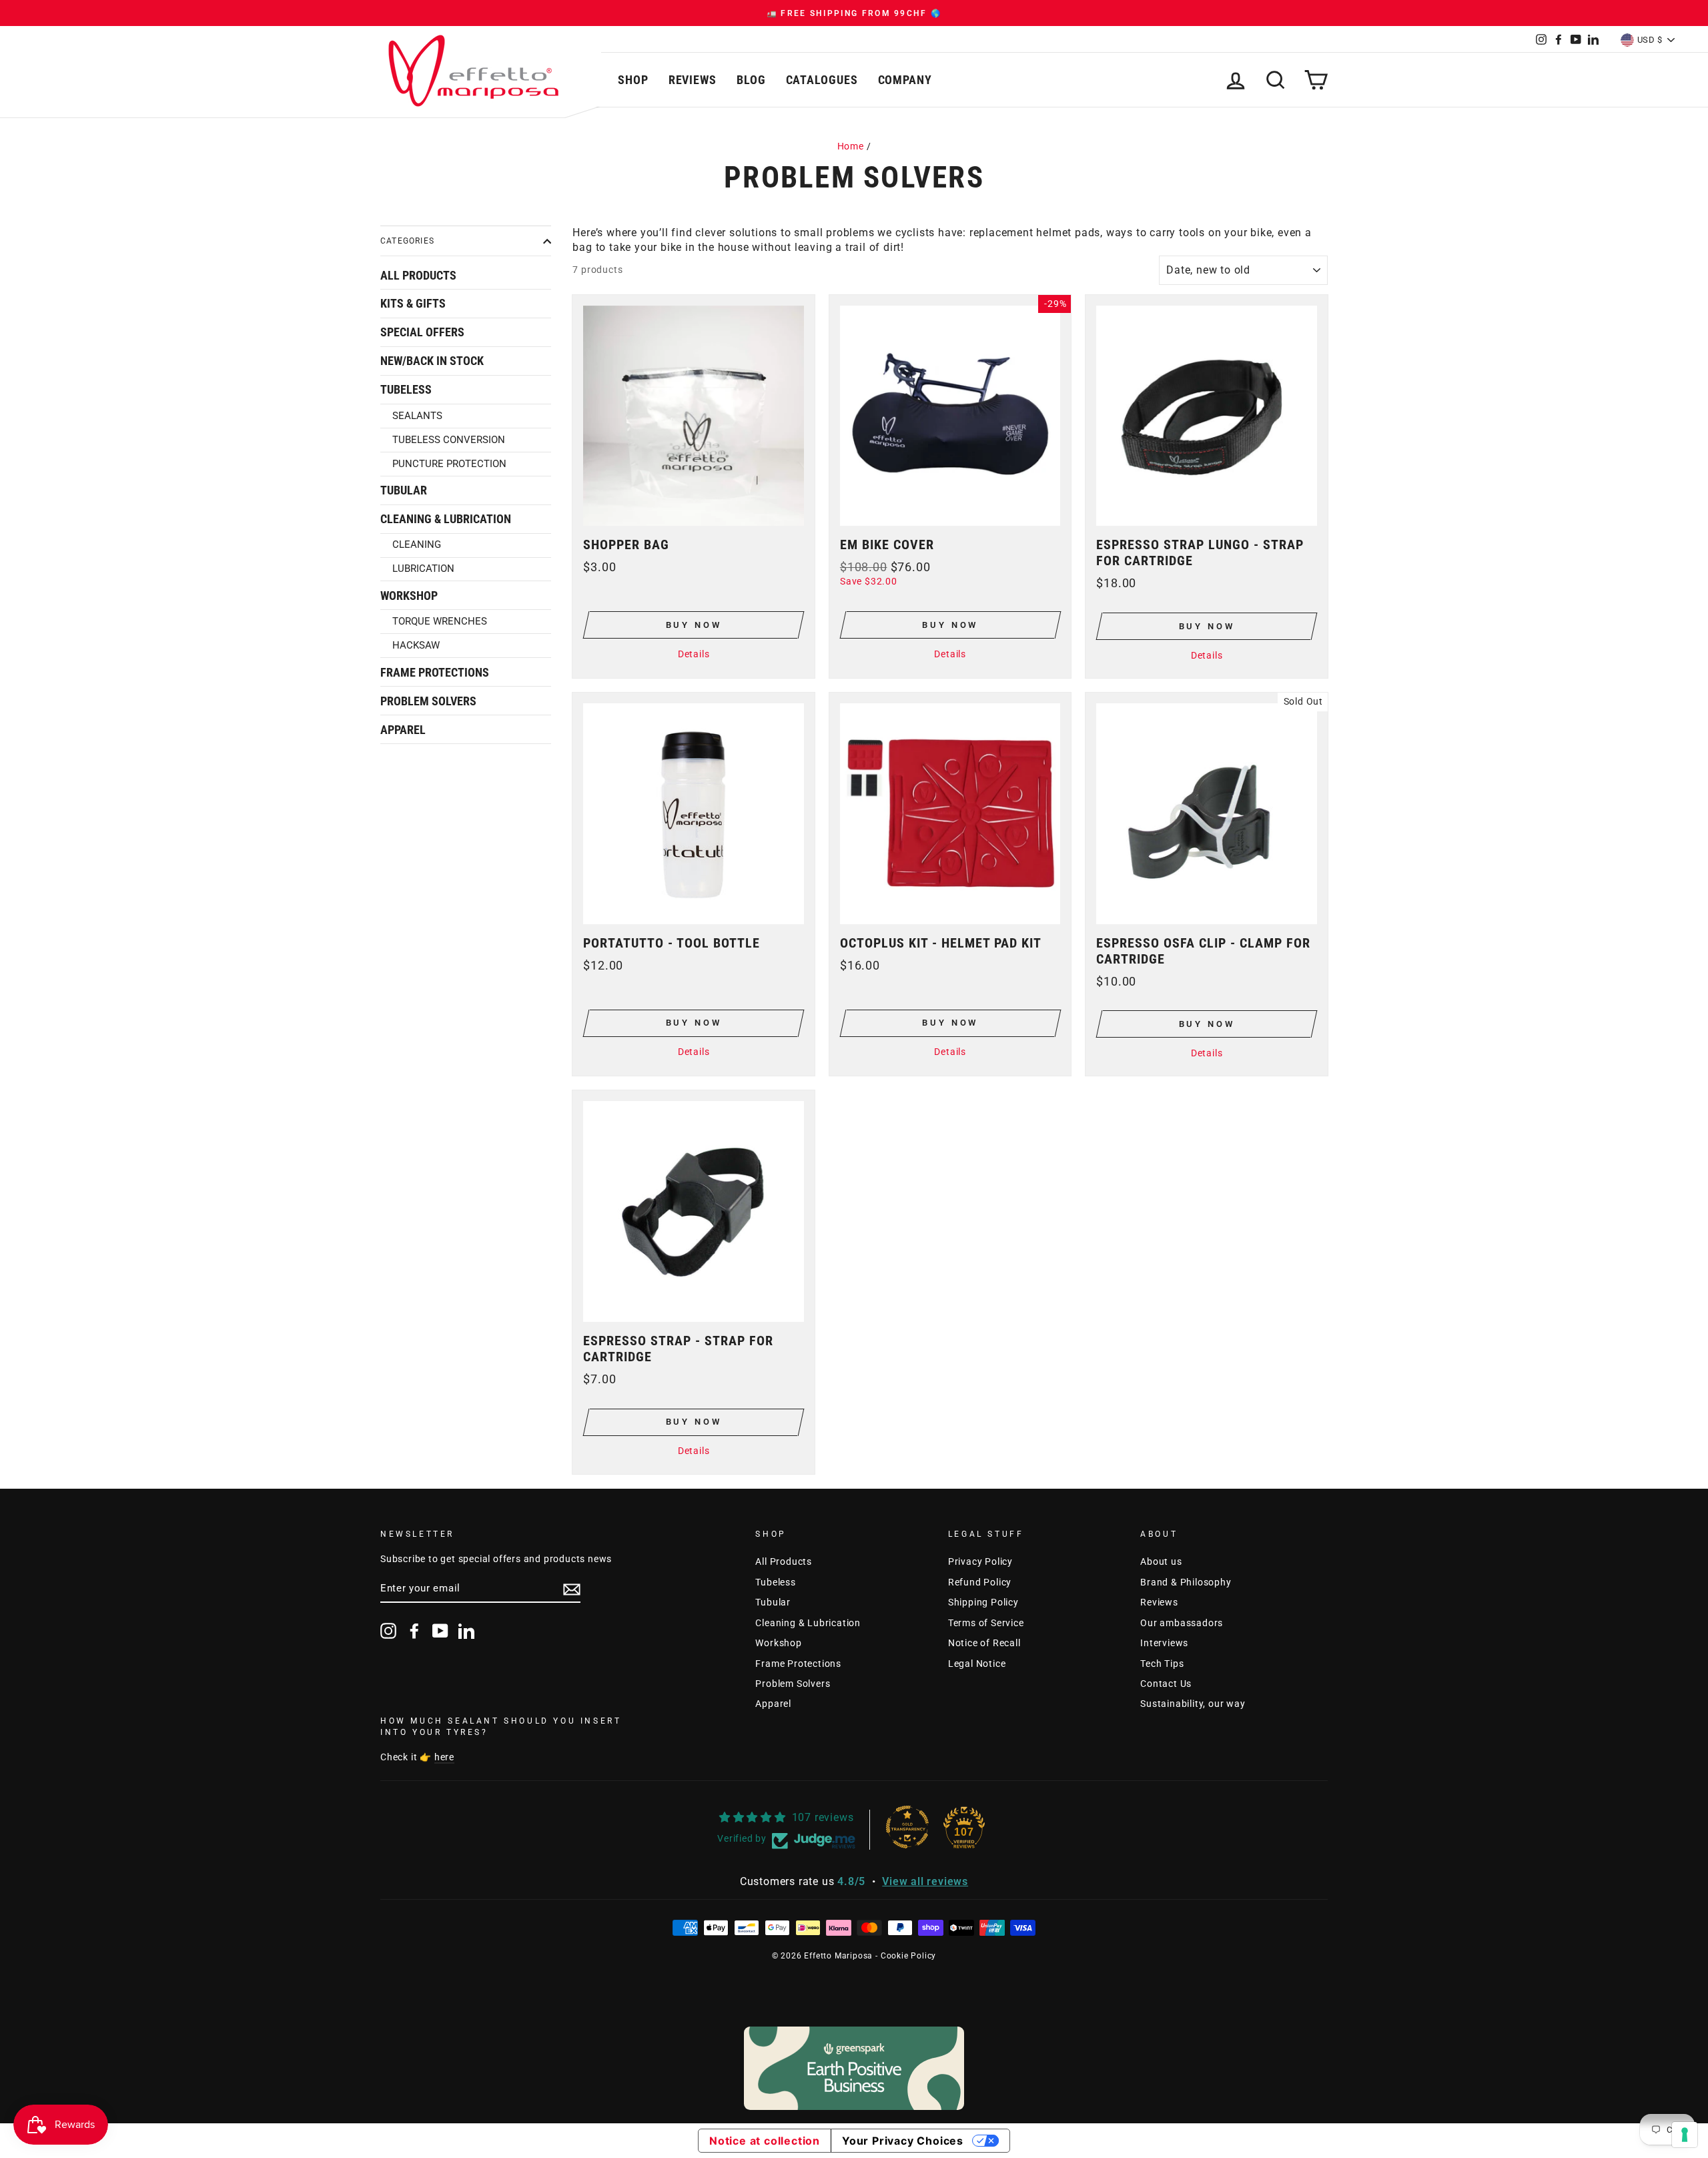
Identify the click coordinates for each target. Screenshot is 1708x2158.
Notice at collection (765, 2141)
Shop (633, 80)
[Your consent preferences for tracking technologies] (1685, 2135)
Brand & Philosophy (1186, 1582)
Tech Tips (1162, 1664)
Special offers (422, 332)
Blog (751, 80)
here (444, 1757)
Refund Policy (980, 1582)
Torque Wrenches (440, 621)
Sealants (417, 416)
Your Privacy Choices (903, 2141)
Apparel (403, 730)
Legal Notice (977, 1664)
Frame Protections (798, 1664)
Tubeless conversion (449, 440)
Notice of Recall (984, 1643)
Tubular (404, 490)
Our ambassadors (1182, 1623)
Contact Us (1166, 1684)
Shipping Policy (983, 1602)
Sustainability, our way (1193, 1704)
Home (851, 146)
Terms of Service (986, 1623)
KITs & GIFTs (413, 304)
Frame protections (435, 673)
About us (1161, 1561)
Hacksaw (416, 645)
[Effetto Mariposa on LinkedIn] (466, 1631)
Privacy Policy (980, 1561)
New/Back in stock (432, 361)
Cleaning (417, 545)
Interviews (1164, 1643)
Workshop (409, 596)
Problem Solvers (428, 701)
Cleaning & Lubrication (446, 519)
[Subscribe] (572, 1589)
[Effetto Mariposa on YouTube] (440, 1631)
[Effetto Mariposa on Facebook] (414, 1631)
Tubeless (406, 390)
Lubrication (423, 569)
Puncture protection (449, 464)
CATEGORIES (407, 241)
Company (905, 80)
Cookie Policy (908, 1956)
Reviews (693, 80)
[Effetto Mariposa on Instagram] (388, 1631)
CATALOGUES (822, 80)
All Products (418, 276)
